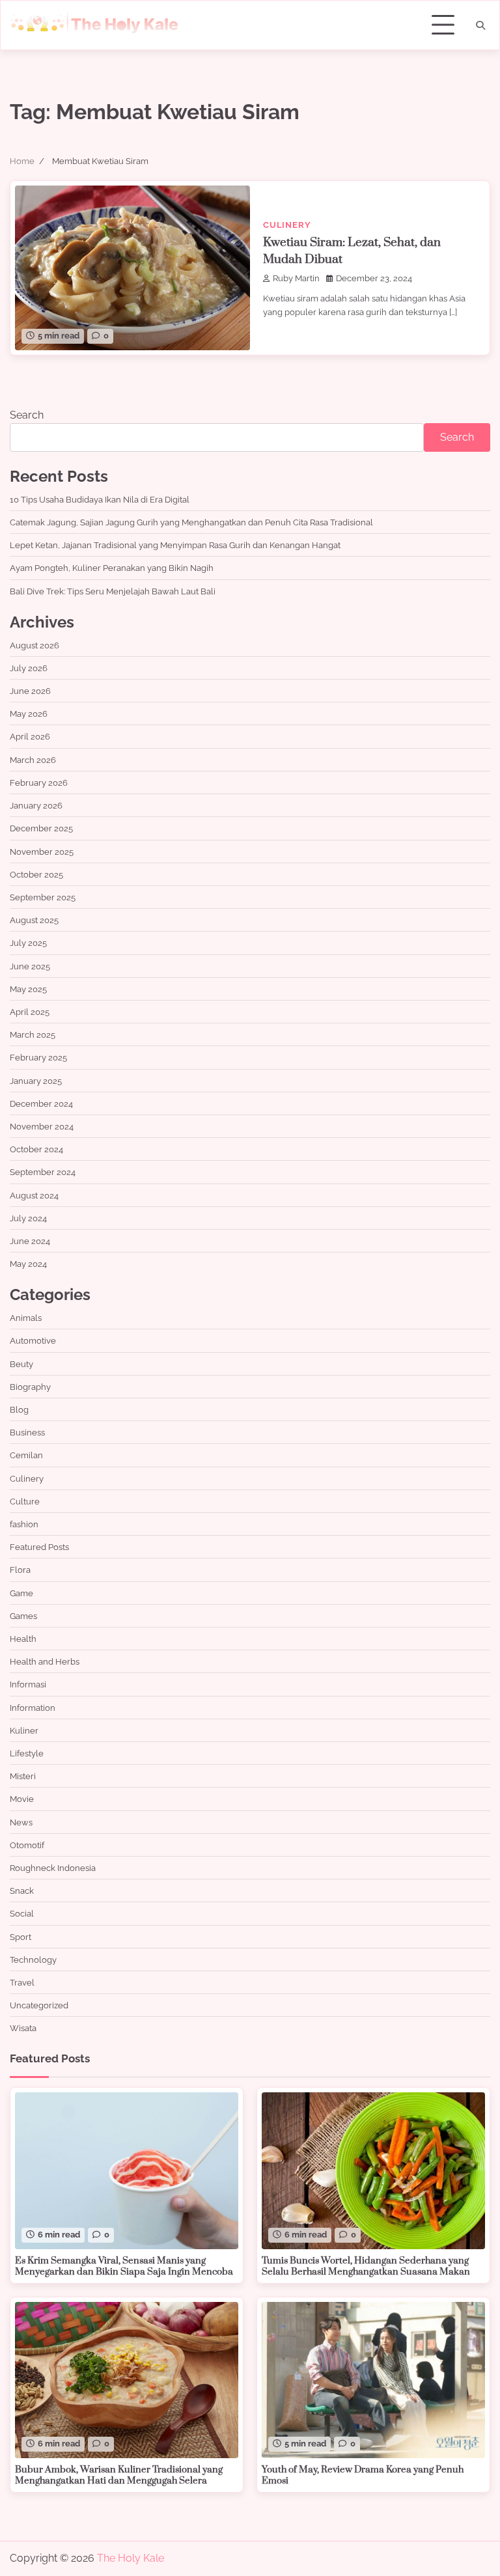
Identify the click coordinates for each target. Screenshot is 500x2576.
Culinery (287, 225)
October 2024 (36, 1149)
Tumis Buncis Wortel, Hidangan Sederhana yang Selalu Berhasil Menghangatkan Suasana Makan (366, 2267)
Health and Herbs (45, 1661)
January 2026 (36, 805)
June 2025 (30, 966)
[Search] (480, 25)
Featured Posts (39, 1547)
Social (22, 1913)
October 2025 (36, 874)
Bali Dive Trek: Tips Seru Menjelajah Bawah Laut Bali (113, 591)
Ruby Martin (296, 278)
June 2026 (30, 691)
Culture (25, 1501)
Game (21, 1593)
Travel (22, 1982)
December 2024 (41, 1103)
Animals (26, 1318)
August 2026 (35, 645)
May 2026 (29, 713)
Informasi (28, 1684)
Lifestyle (27, 1753)
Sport (21, 1937)
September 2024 (43, 1172)
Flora (20, 1570)
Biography (30, 1387)
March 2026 (33, 760)
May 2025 (28, 989)
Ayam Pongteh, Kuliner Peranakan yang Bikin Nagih (112, 568)
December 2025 (41, 828)
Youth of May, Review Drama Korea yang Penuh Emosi (363, 2476)
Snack (22, 1890)
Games (23, 1616)
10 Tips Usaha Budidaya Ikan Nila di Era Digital (100, 499)
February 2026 (39, 782)
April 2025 (30, 1012)
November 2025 (42, 852)
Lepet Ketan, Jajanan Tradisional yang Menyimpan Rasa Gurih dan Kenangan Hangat (175, 545)
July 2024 (28, 1218)
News (21, 1822)
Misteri (23, 1776)
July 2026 (29, 668)
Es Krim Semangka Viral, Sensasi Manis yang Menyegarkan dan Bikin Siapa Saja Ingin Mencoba (124, 2267)
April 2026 (30, 736)
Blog (19, 1409)
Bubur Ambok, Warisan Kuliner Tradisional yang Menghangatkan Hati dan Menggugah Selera (119, 2476)
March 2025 (33, 1034)
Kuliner (24, 1730)
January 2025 (36, 1081)
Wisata (23, 2028)
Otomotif (27, 1845)
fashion (24, 1524)
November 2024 (42, 1126)
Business (27, 1432)
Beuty (21, 1364)
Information (33, 1708)
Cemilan (26, 1455)
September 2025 (43, 897)
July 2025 (28, 943)
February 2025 (38, 1057)
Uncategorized (39, 2005)
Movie (22, 1799)
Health (23, 1639)
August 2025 (34, 920)
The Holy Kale (131, 2558)
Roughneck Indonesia (53, 1868)
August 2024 (34, 1195)
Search (27, 415)
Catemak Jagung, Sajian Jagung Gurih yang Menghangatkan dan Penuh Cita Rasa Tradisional (191, 522)
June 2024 (30, 1241)
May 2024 (28, 1264)
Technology (33, 1960)
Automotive (33, 1340)
